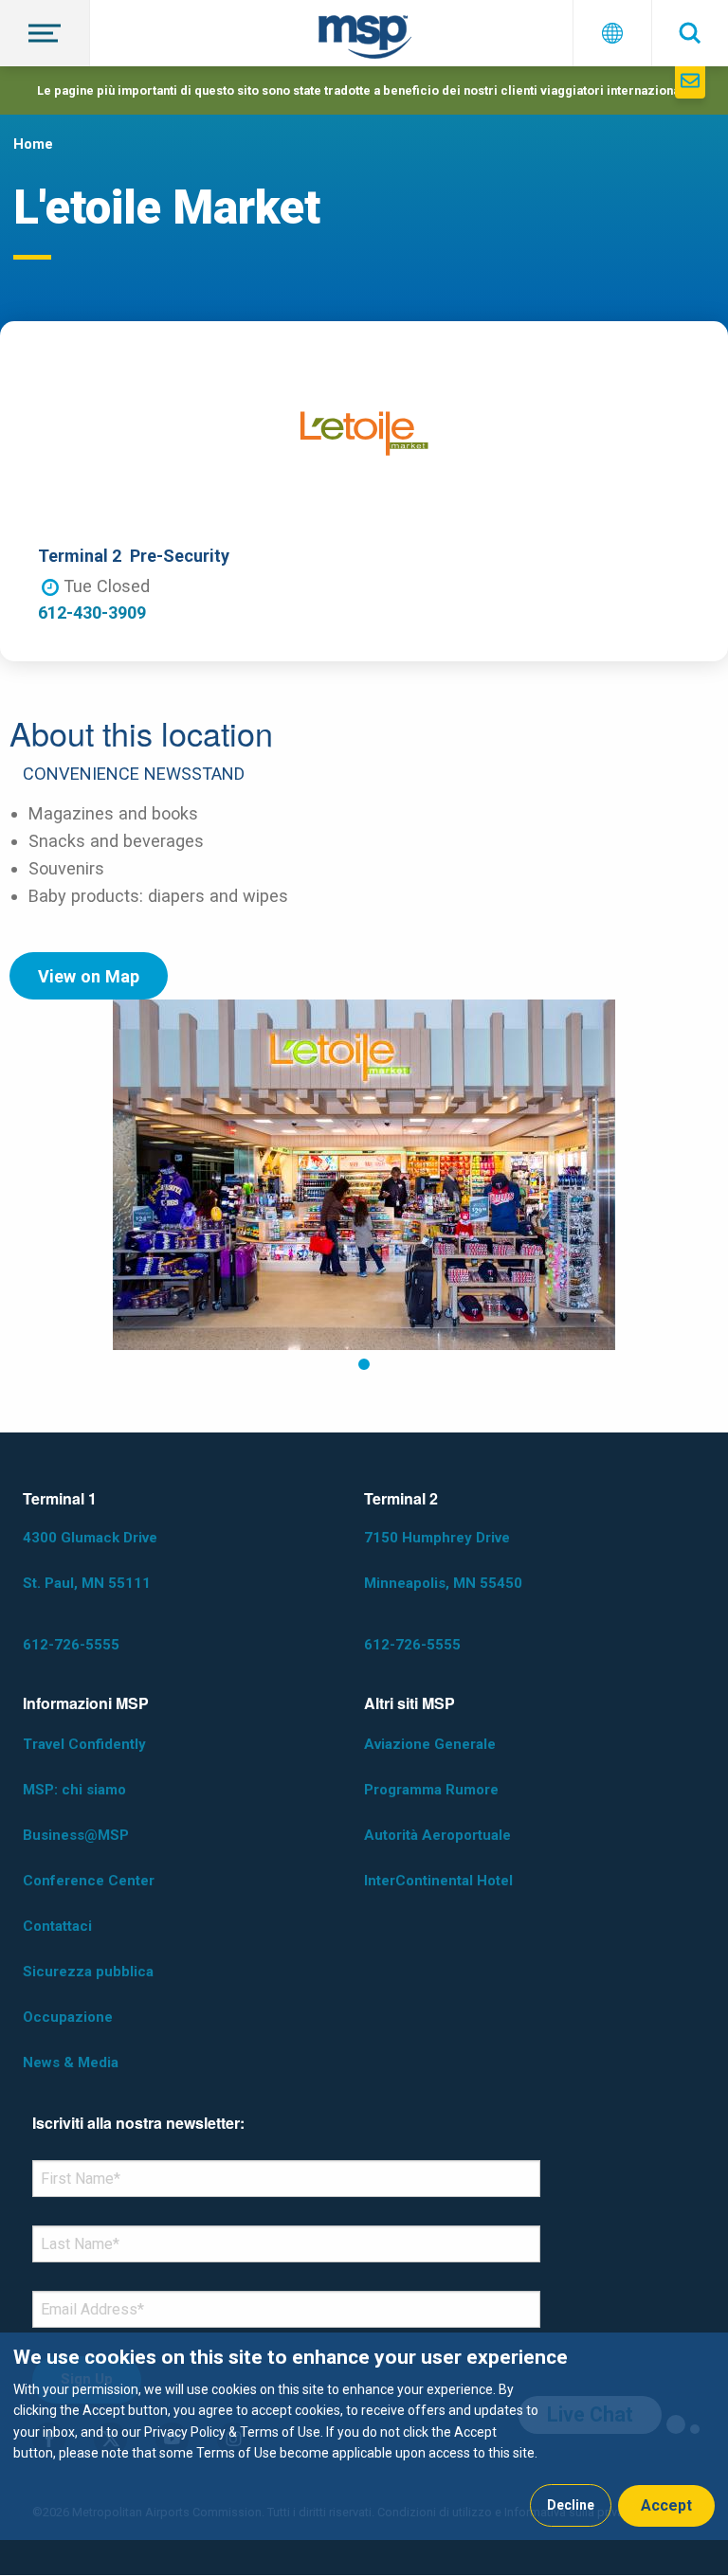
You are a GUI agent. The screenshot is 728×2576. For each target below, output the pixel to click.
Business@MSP (76, 1835)
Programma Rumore (431, 1790)
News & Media (71, 2063)
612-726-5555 (71, 1645)
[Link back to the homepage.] (365, 40)
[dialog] (364, 2436)
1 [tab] (364, 1365)
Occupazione (68, 2017)
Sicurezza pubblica (88, 1972)
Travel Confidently (84, 1744)
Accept (666, 2505)
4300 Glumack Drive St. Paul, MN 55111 (90, 1560)
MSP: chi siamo (74, 1790)
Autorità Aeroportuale (437, 1835)
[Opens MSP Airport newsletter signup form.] (690, 82)
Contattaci (57, 1926)
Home (33, 144)
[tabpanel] (364, 1175)
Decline (571, 2505)
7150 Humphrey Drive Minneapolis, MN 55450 (443, 1560)
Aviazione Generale (430, 1744)
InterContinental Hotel (438, 1881)
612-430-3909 (92, 612)
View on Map (89, 976)
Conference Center (89, 1881)
